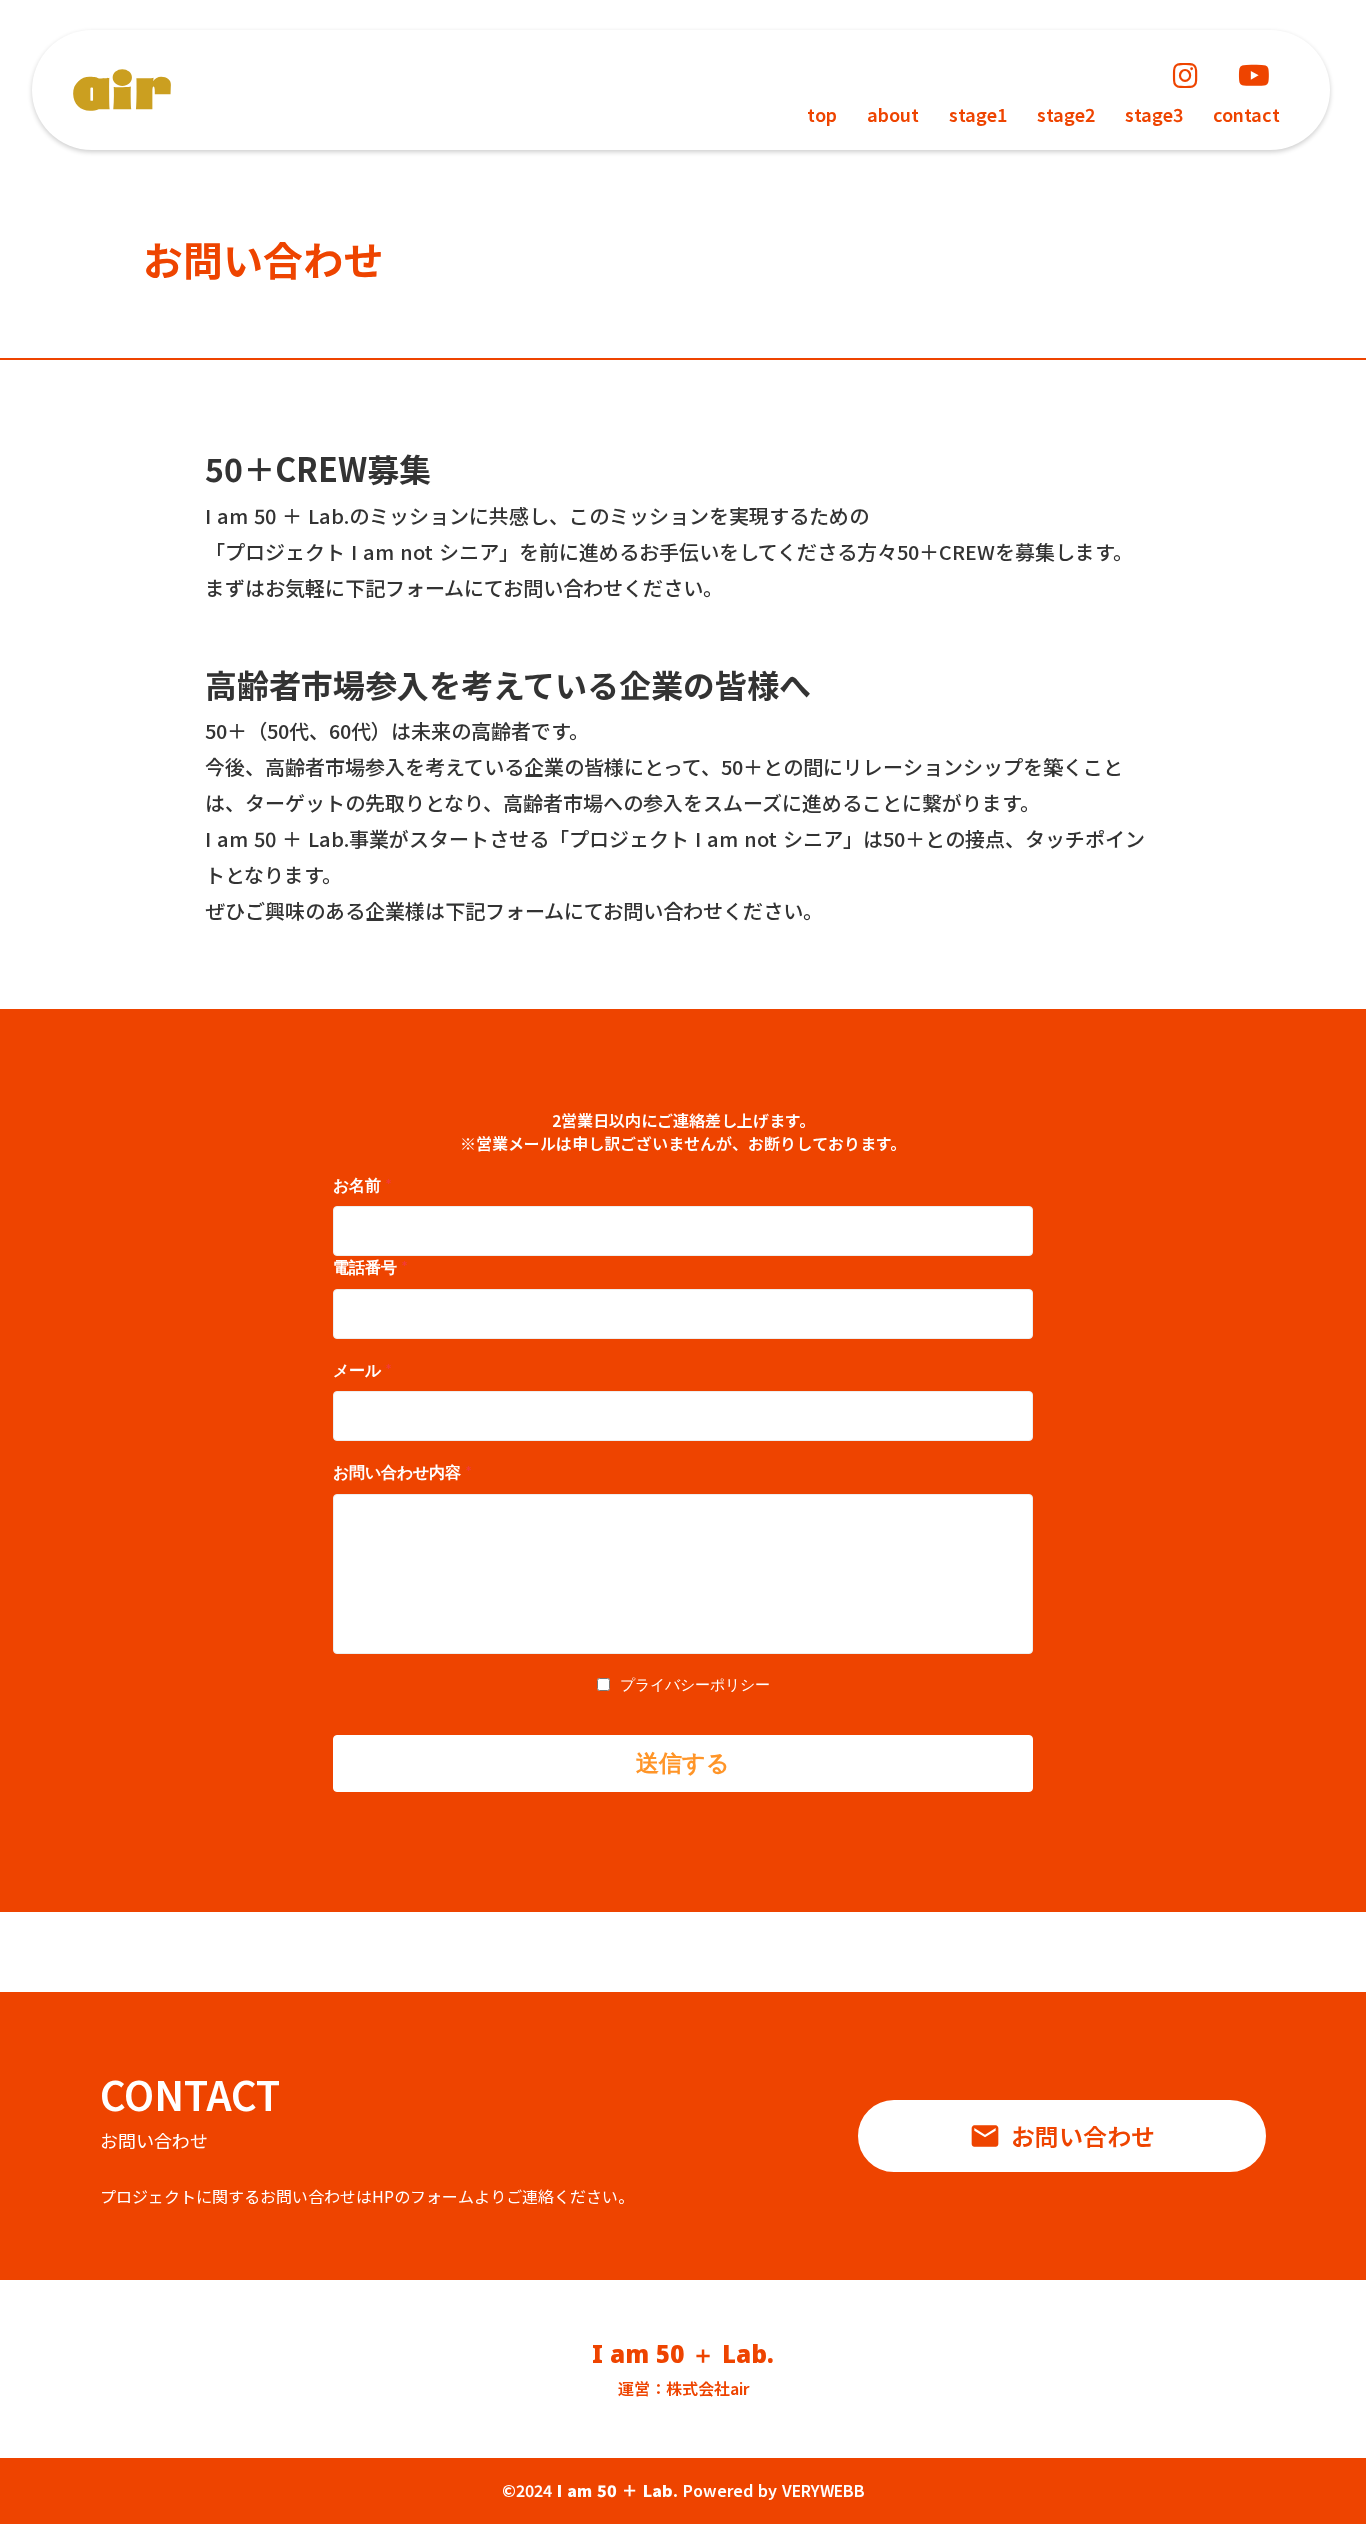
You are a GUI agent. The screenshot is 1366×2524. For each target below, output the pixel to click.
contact (1246, 114)
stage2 (1066, 114)
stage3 (1154, 114)
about (893, 114)
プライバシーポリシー (695, 1684)
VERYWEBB (823, 2490)
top (822, 114)
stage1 (978, 114)
